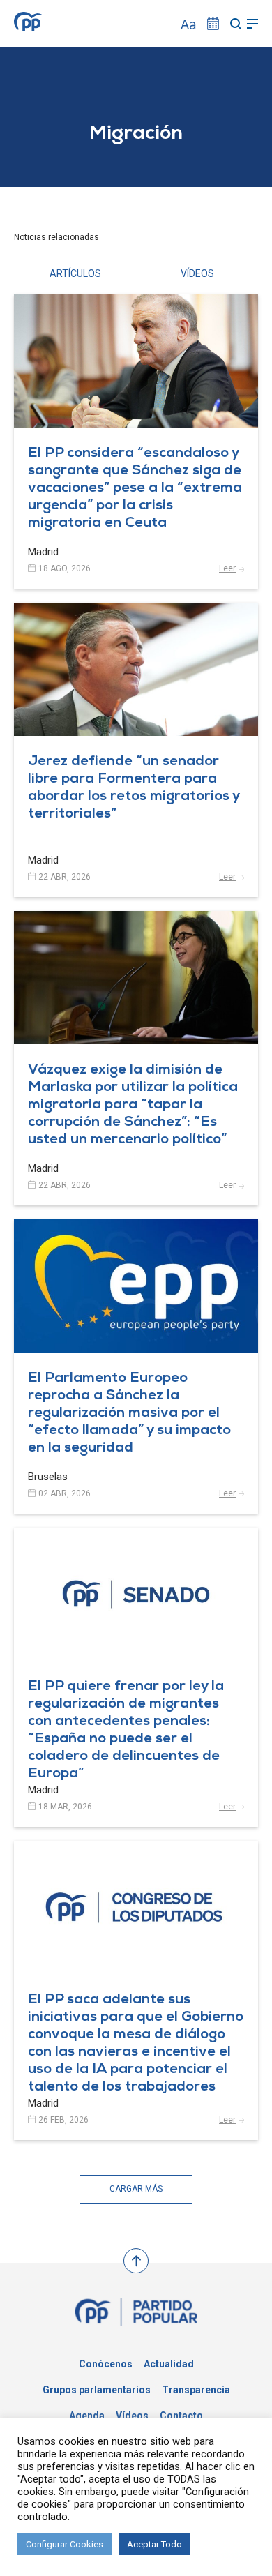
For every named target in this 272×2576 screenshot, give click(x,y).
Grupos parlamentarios (97, 2390)
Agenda (87, 2416)
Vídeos (132, 2416)
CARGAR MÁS (136, 2189)
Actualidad (169, 2364)
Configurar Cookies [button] (65, 2544)
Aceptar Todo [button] (154, 2544)
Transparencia (196, 2390)
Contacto (181, 2416)
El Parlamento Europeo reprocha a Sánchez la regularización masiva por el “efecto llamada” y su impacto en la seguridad (129, 1414)
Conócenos (106, 2364)
